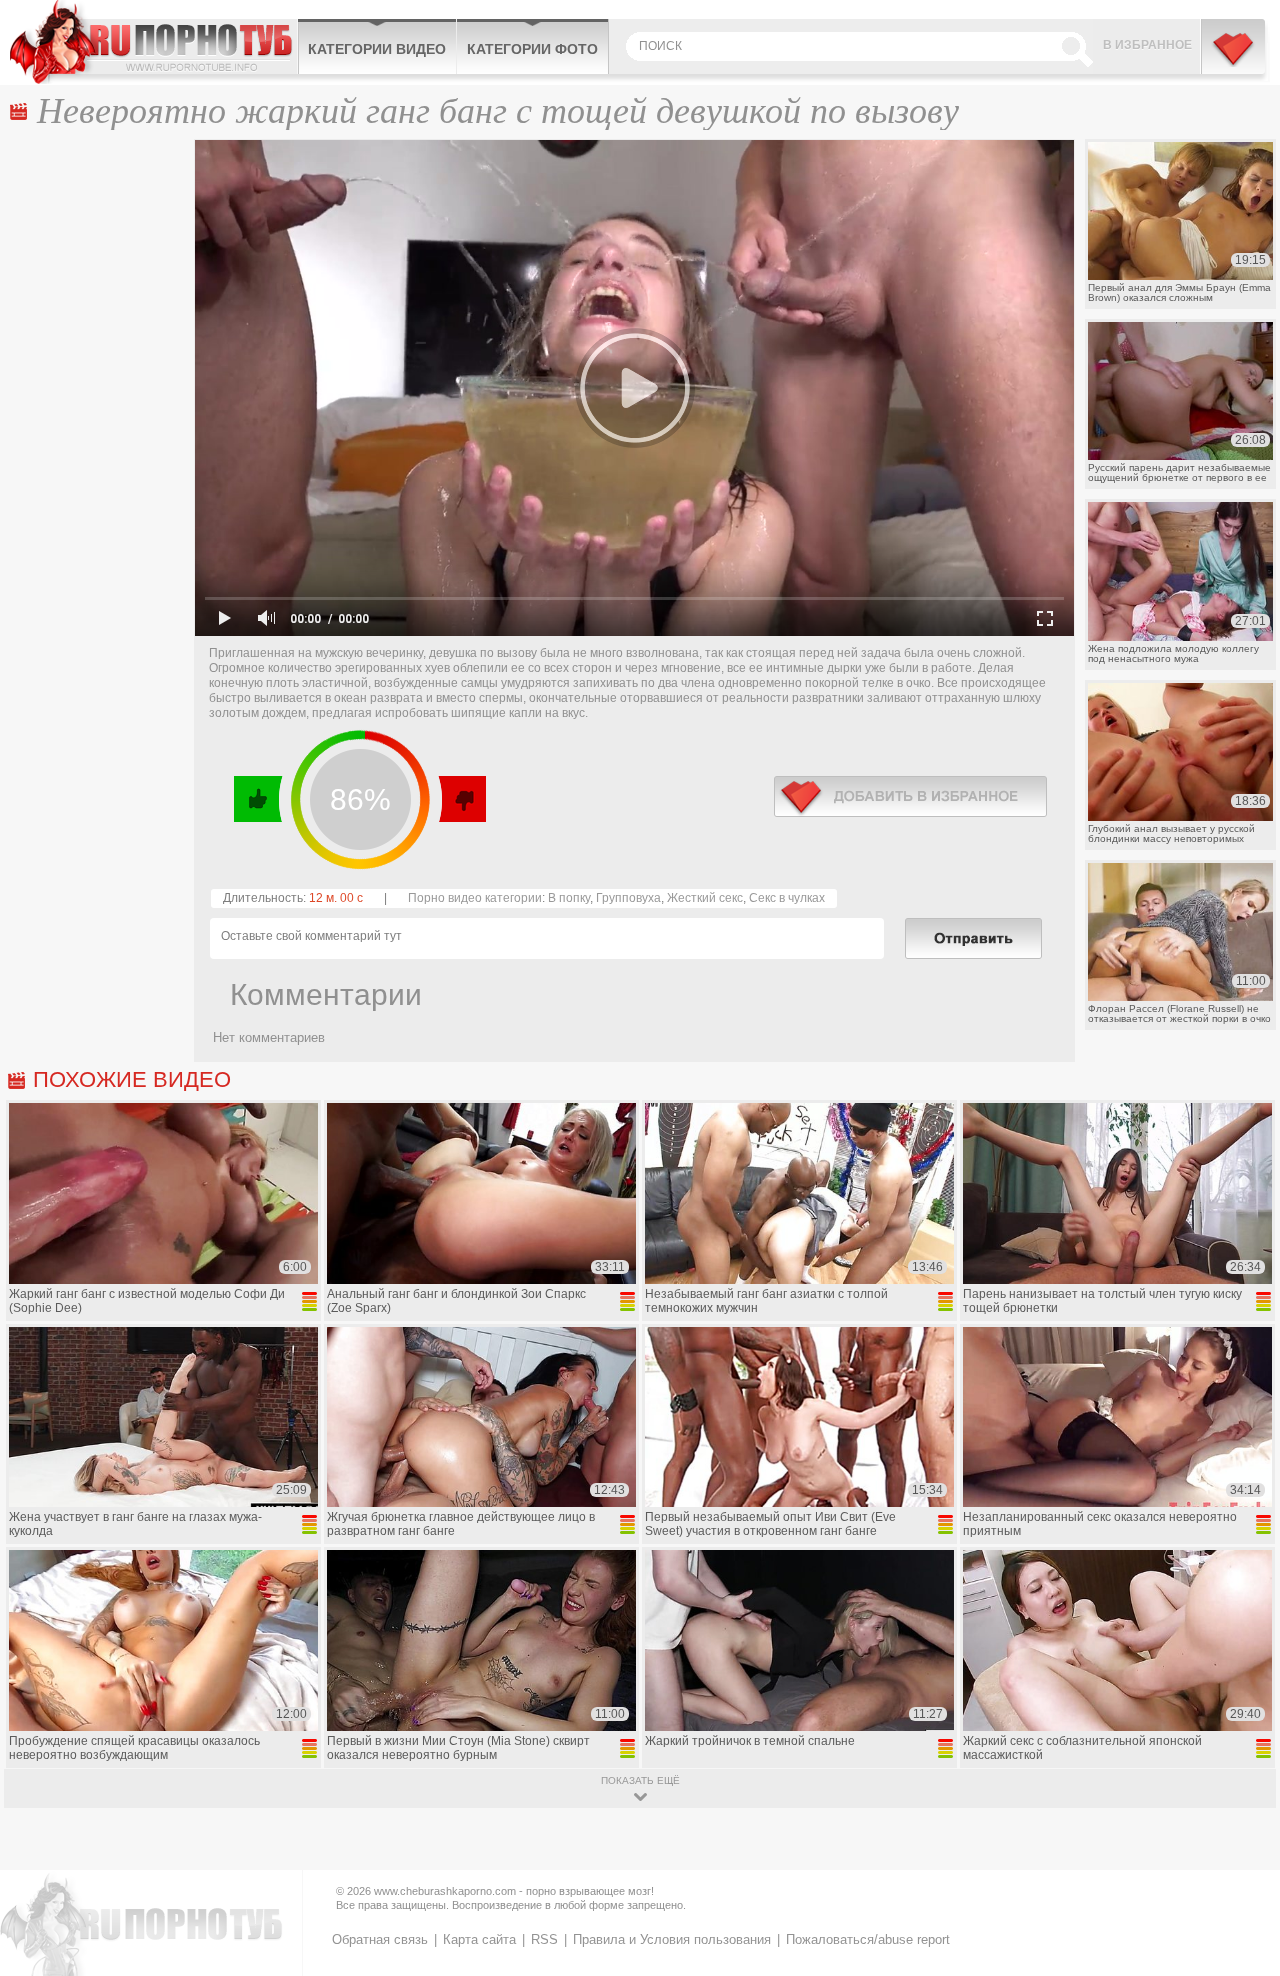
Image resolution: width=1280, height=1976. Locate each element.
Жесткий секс (705, 898)
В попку (569, 898)
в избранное (910, 796)
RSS (544, 1939)
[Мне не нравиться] (461, 799)
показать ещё (640, 1780)
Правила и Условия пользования (672, 1939)
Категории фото (532, 49)
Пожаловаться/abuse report (868, 1939)
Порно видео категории (475, 898)
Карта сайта (479, 1939)
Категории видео (377, 49)
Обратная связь (380, 1939)
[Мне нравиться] (258, 799)
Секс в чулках (787, 898)
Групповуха (628, 898)
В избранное (1147, 45)
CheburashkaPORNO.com (153, 42)
